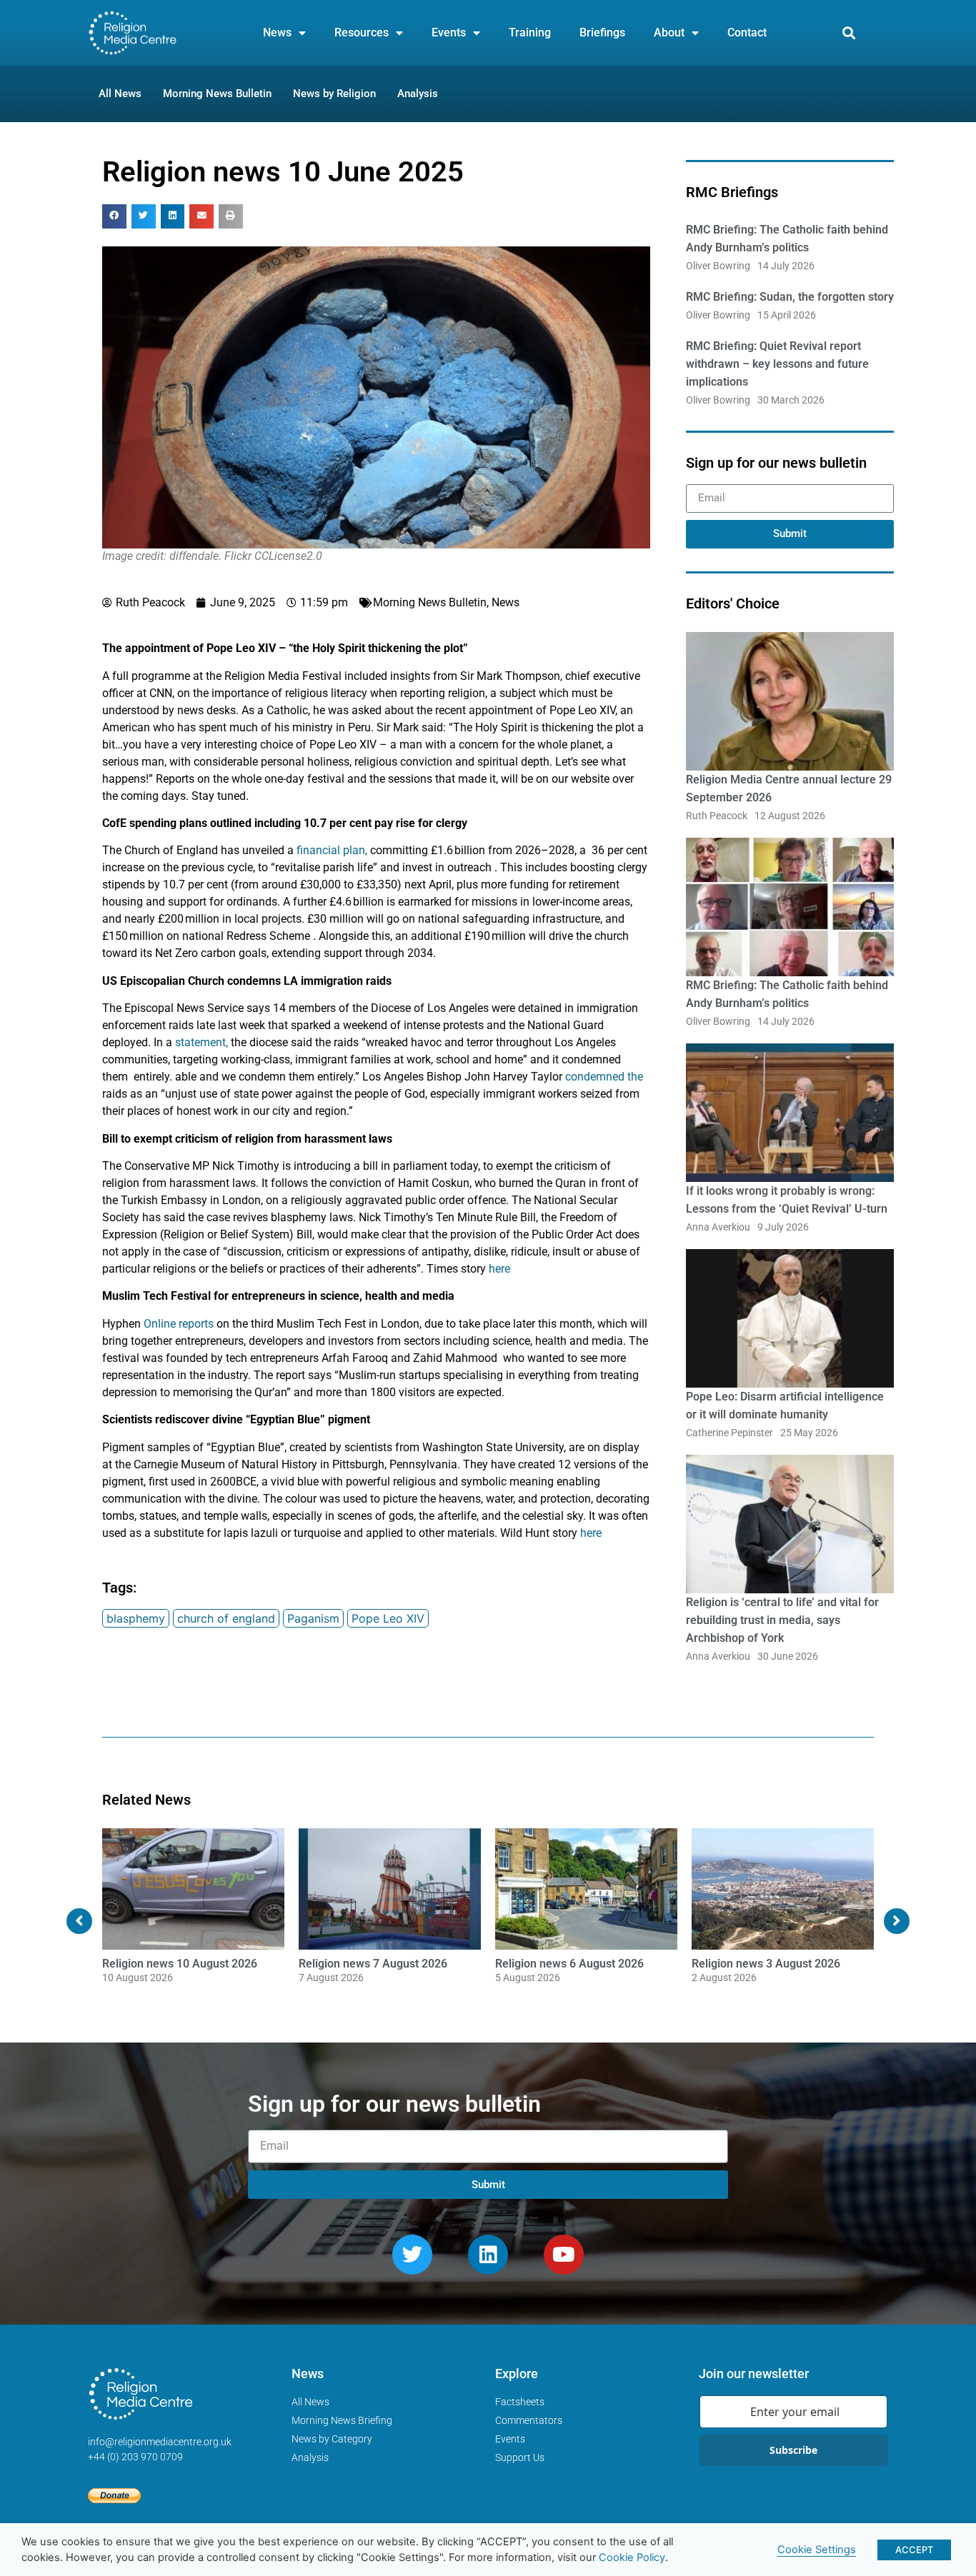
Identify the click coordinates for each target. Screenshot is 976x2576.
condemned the (604, 1077)
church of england (226, 1618)
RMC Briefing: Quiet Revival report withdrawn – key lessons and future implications (777, 364)
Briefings (602, 32)
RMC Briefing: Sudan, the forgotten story (790, 297)
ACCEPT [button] (914, 2550)
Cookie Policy (632, 2557)
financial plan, (332, 850)
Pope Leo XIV (388, 1618)
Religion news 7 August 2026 (373, 1964)
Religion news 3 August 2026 (766, 1964)
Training (530, 32)
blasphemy (136, 1618)
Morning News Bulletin (430, 602)
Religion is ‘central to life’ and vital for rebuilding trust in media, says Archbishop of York (782, 1620)
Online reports (179, 1324)
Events (449, 32)
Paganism (313, 1618)
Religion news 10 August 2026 (180, 1964)
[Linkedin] (488, 2255)
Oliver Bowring (718, 266)
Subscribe (793, 2450)
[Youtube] (564, 2255)
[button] (849, 33)
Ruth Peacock (717, 816)
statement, (201, 1042)
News (277, 32)
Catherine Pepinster (729, 1433)
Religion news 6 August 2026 (569, 1964)
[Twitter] (412, 2255)
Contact (747, 32)
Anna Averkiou (718, 1227)
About (669, 32)
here (499, 1269)
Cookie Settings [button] (817, 2550)
